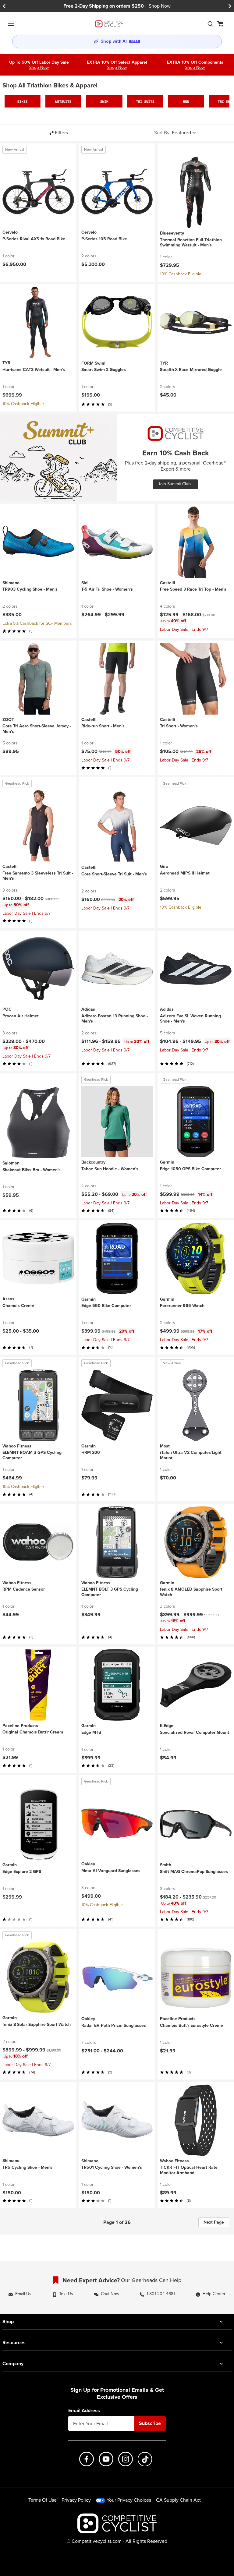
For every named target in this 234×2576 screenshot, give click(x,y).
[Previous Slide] (4, 6)
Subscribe (150, 2423)
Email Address (84, 2411)
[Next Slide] (230, 6)
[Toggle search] (210, 24)
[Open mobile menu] (11, 24)
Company (13, 2364)
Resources (14, 2343)
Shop (8, 2322)
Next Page (214, 2222)
